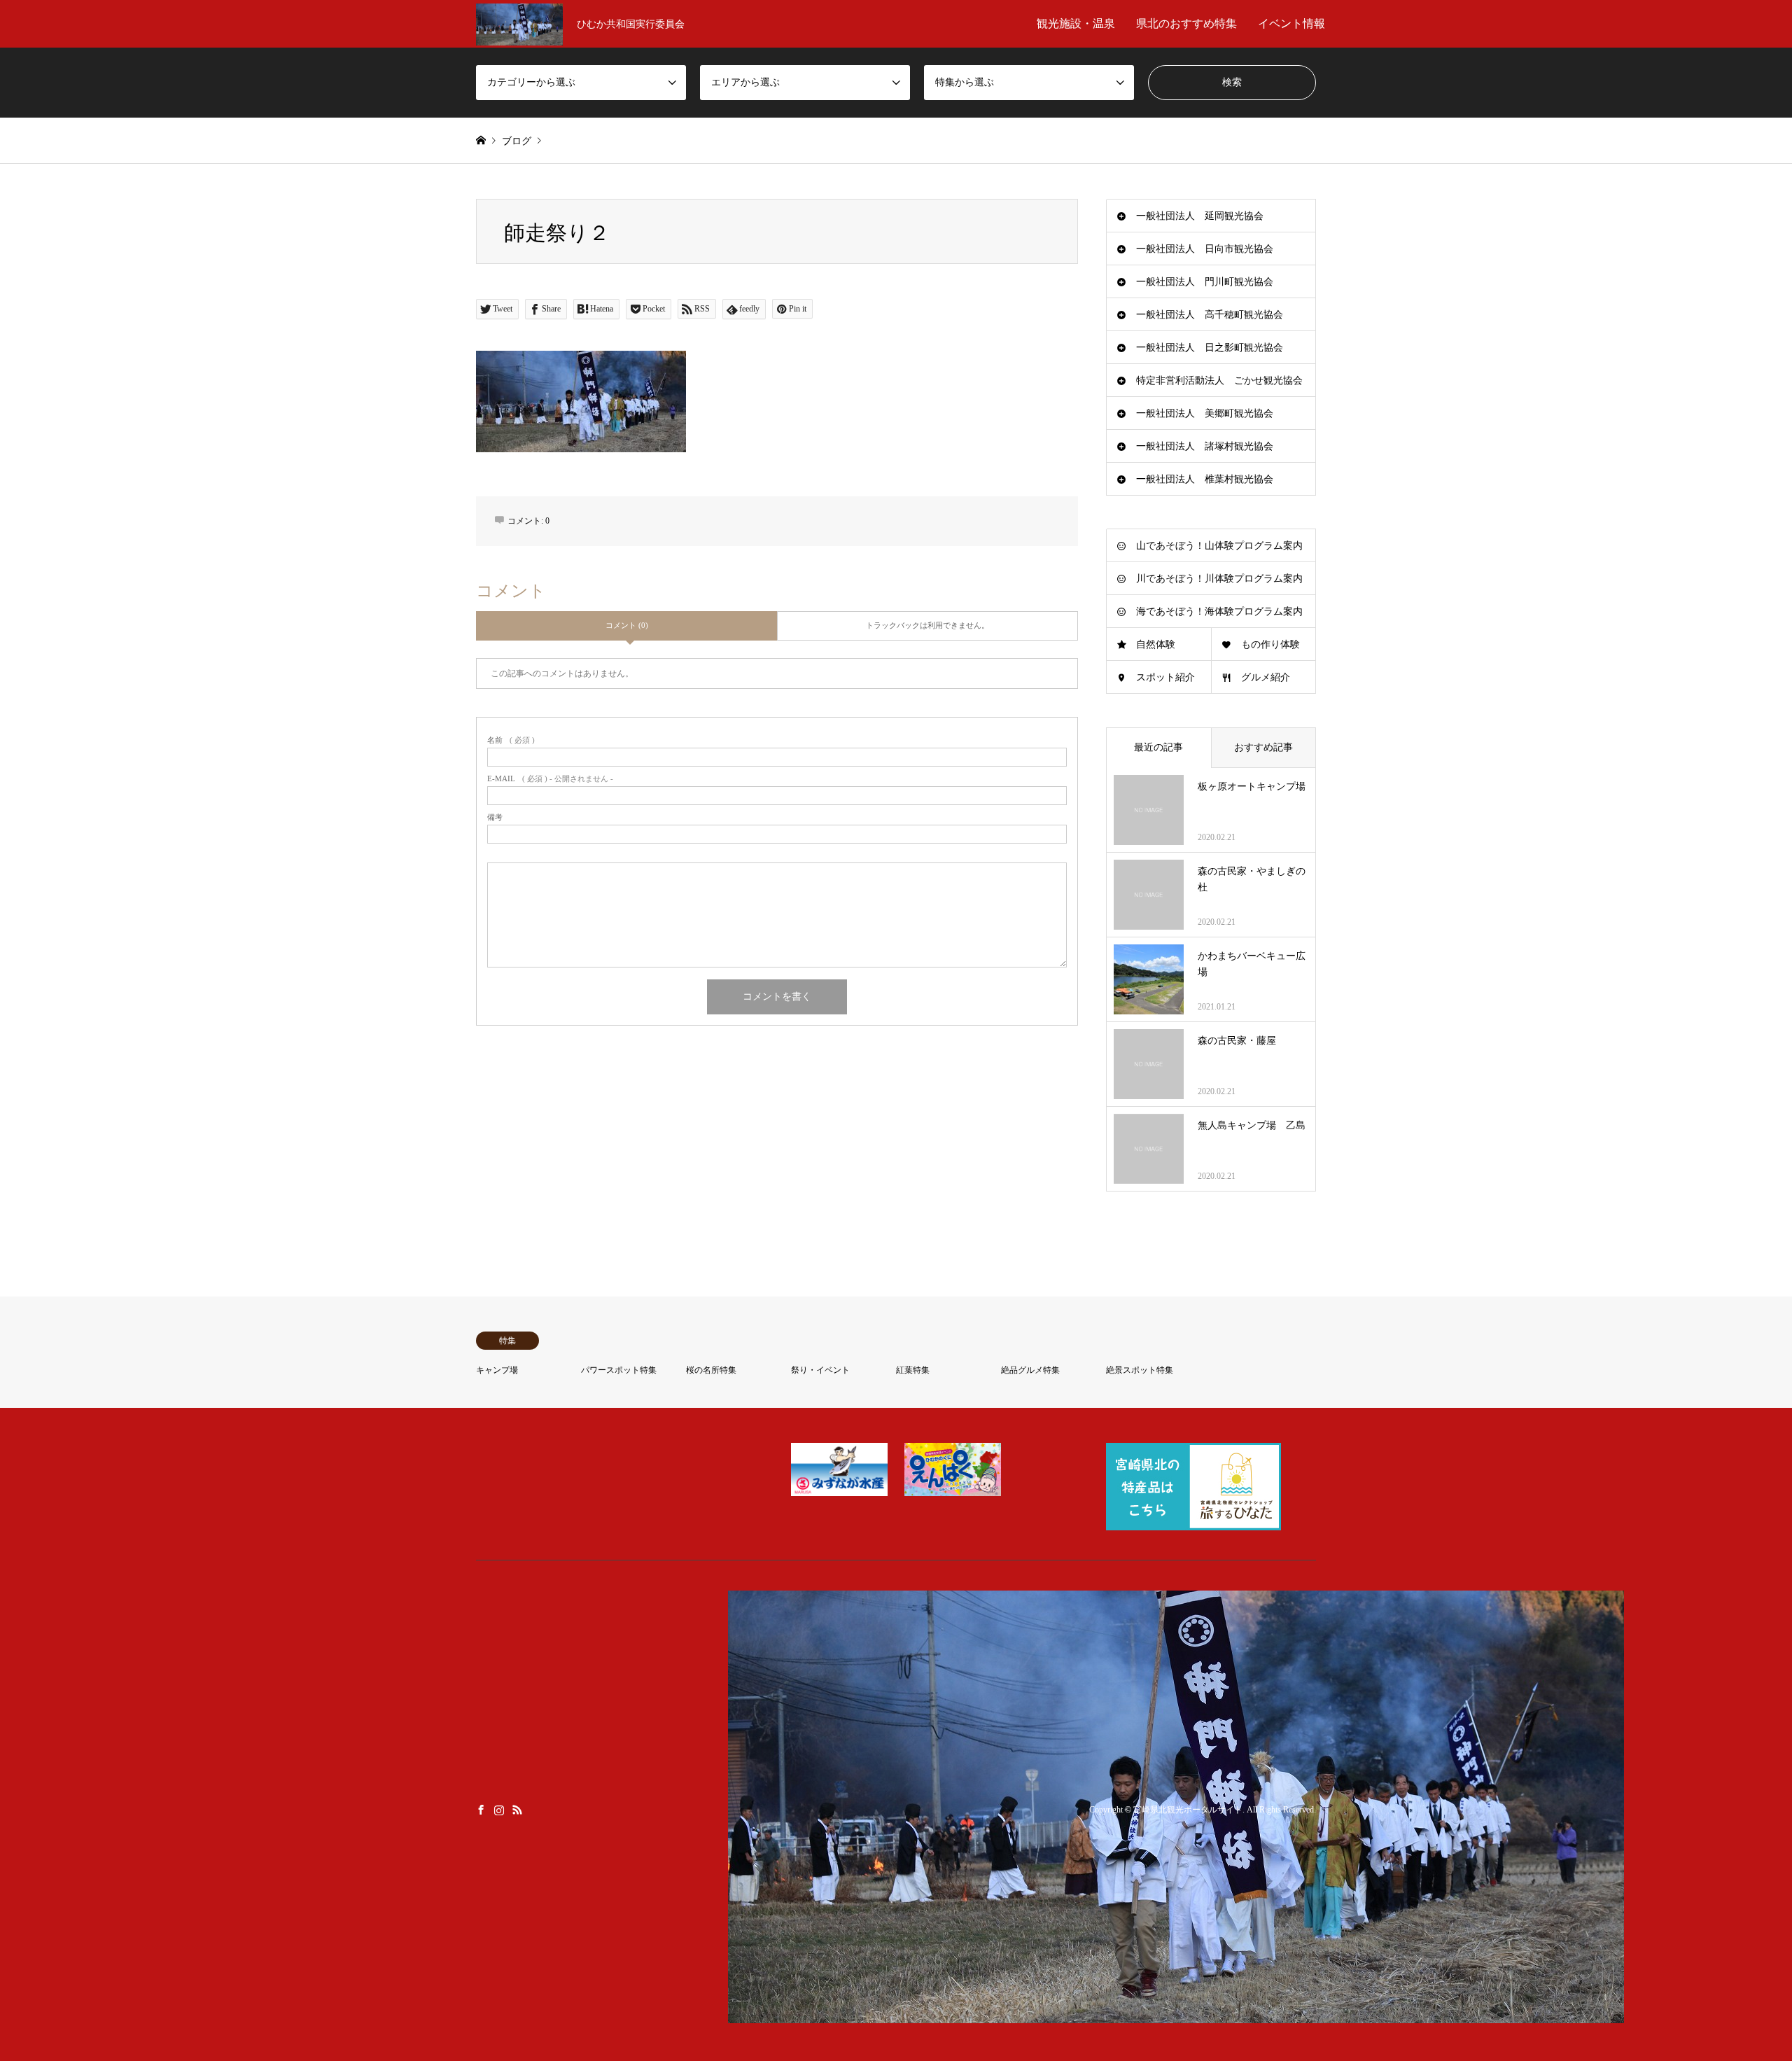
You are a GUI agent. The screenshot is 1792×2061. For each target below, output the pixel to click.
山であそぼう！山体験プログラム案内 (1219, 546)
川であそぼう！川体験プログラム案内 (1219, 579)
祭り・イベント (820, 1370)
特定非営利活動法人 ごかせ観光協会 (1219, 380)
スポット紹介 (1165, 677)
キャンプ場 (497, 1370)
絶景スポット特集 (1140, 1370)
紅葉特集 (913, 1370)
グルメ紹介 (1266, 677)
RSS (517, 1810)
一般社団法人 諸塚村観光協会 (1205, 446)
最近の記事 (1158, 747)
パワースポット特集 (619, 1370)
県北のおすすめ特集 (1186, 23)
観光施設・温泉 (1076, 23)
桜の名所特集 (711, 1370)
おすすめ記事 (1263, 747)
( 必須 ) (511, 740)
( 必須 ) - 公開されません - (550, 779)
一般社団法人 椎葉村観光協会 (1205, 479)
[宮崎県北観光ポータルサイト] (1176, 2014)
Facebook (481, 1810)
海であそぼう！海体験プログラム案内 (1219, 612)
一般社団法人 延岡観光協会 (1200, 216)
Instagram (499, 1810)
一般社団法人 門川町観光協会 (1205, 282)
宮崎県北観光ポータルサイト (1188, 1810)
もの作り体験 (1270, 644)
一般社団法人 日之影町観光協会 (1210, 348)
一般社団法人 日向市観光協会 (1205, 249)
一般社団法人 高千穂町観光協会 (1210, 315)
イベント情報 (1291, 23)
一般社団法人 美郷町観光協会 (1205, 413)
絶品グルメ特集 (1030, 1370)
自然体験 (1156, 644)
